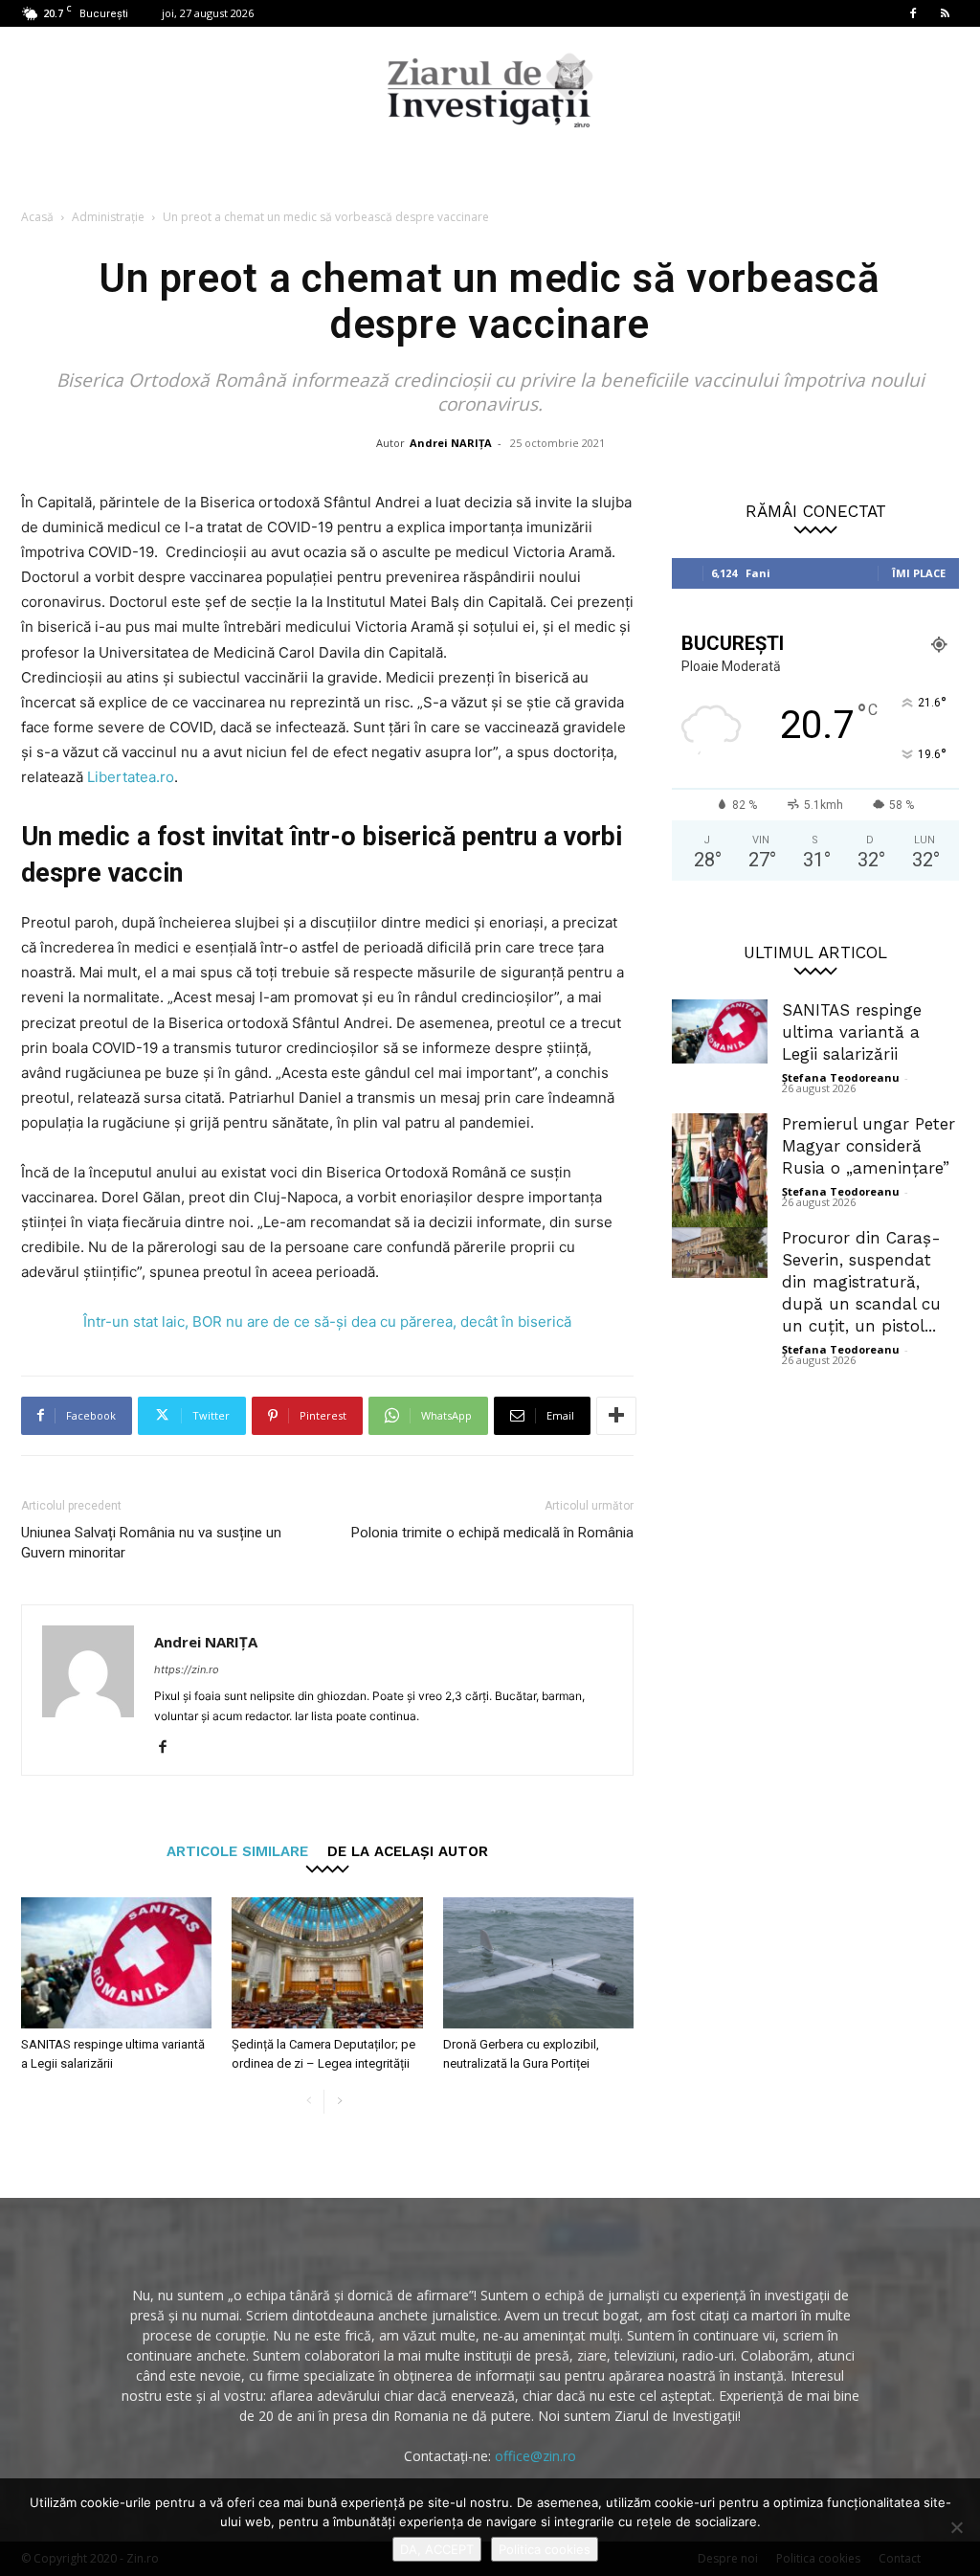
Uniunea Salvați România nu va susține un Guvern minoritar (151, 1543)
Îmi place (919, 573)
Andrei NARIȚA (451, 443)
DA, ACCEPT (437, 2549)
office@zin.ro (535, 2456)
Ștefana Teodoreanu (841, 1077)
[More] (616, 1416)
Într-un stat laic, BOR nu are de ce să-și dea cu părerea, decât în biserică (327, 1322)
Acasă (37, 217)
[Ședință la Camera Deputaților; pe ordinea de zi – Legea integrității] (327, 1963)
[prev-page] (309, 2102)
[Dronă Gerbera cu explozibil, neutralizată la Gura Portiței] (538, 1963)
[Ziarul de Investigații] (490, 90)
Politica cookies (545, 2549)
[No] (956, 2527)
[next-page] (339, 2102)
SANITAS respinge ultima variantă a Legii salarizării (852, 1032)
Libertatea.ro (131, 777)
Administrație (108, 217)
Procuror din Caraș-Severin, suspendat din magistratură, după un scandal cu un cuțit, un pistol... (861, 1282)
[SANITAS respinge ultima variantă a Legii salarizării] (116, 1963)
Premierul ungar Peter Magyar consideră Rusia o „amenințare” (869, 1146)
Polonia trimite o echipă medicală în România (492, 1533)
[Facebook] (913, 13)
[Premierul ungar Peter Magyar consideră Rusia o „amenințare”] (720, 1173)
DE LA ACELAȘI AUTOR (408, 1851)
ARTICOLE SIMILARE (237, 1851)
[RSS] (945, 13)
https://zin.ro (187, 1669)
